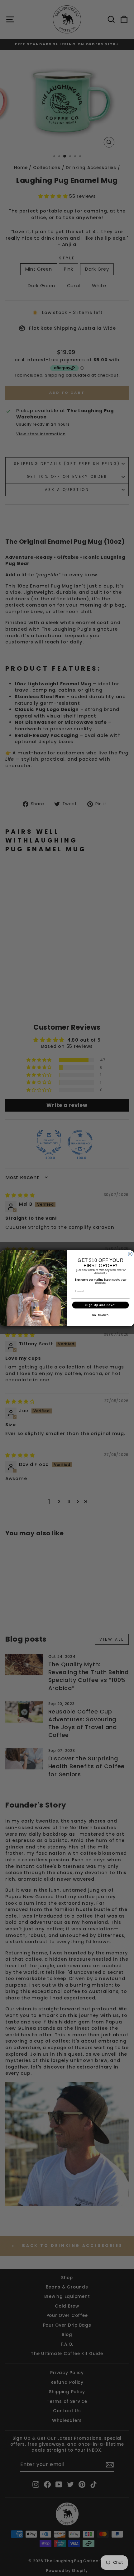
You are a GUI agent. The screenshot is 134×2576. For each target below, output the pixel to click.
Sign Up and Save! (100, 1305)
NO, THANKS (100, 1315)
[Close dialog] (130, 1254)
